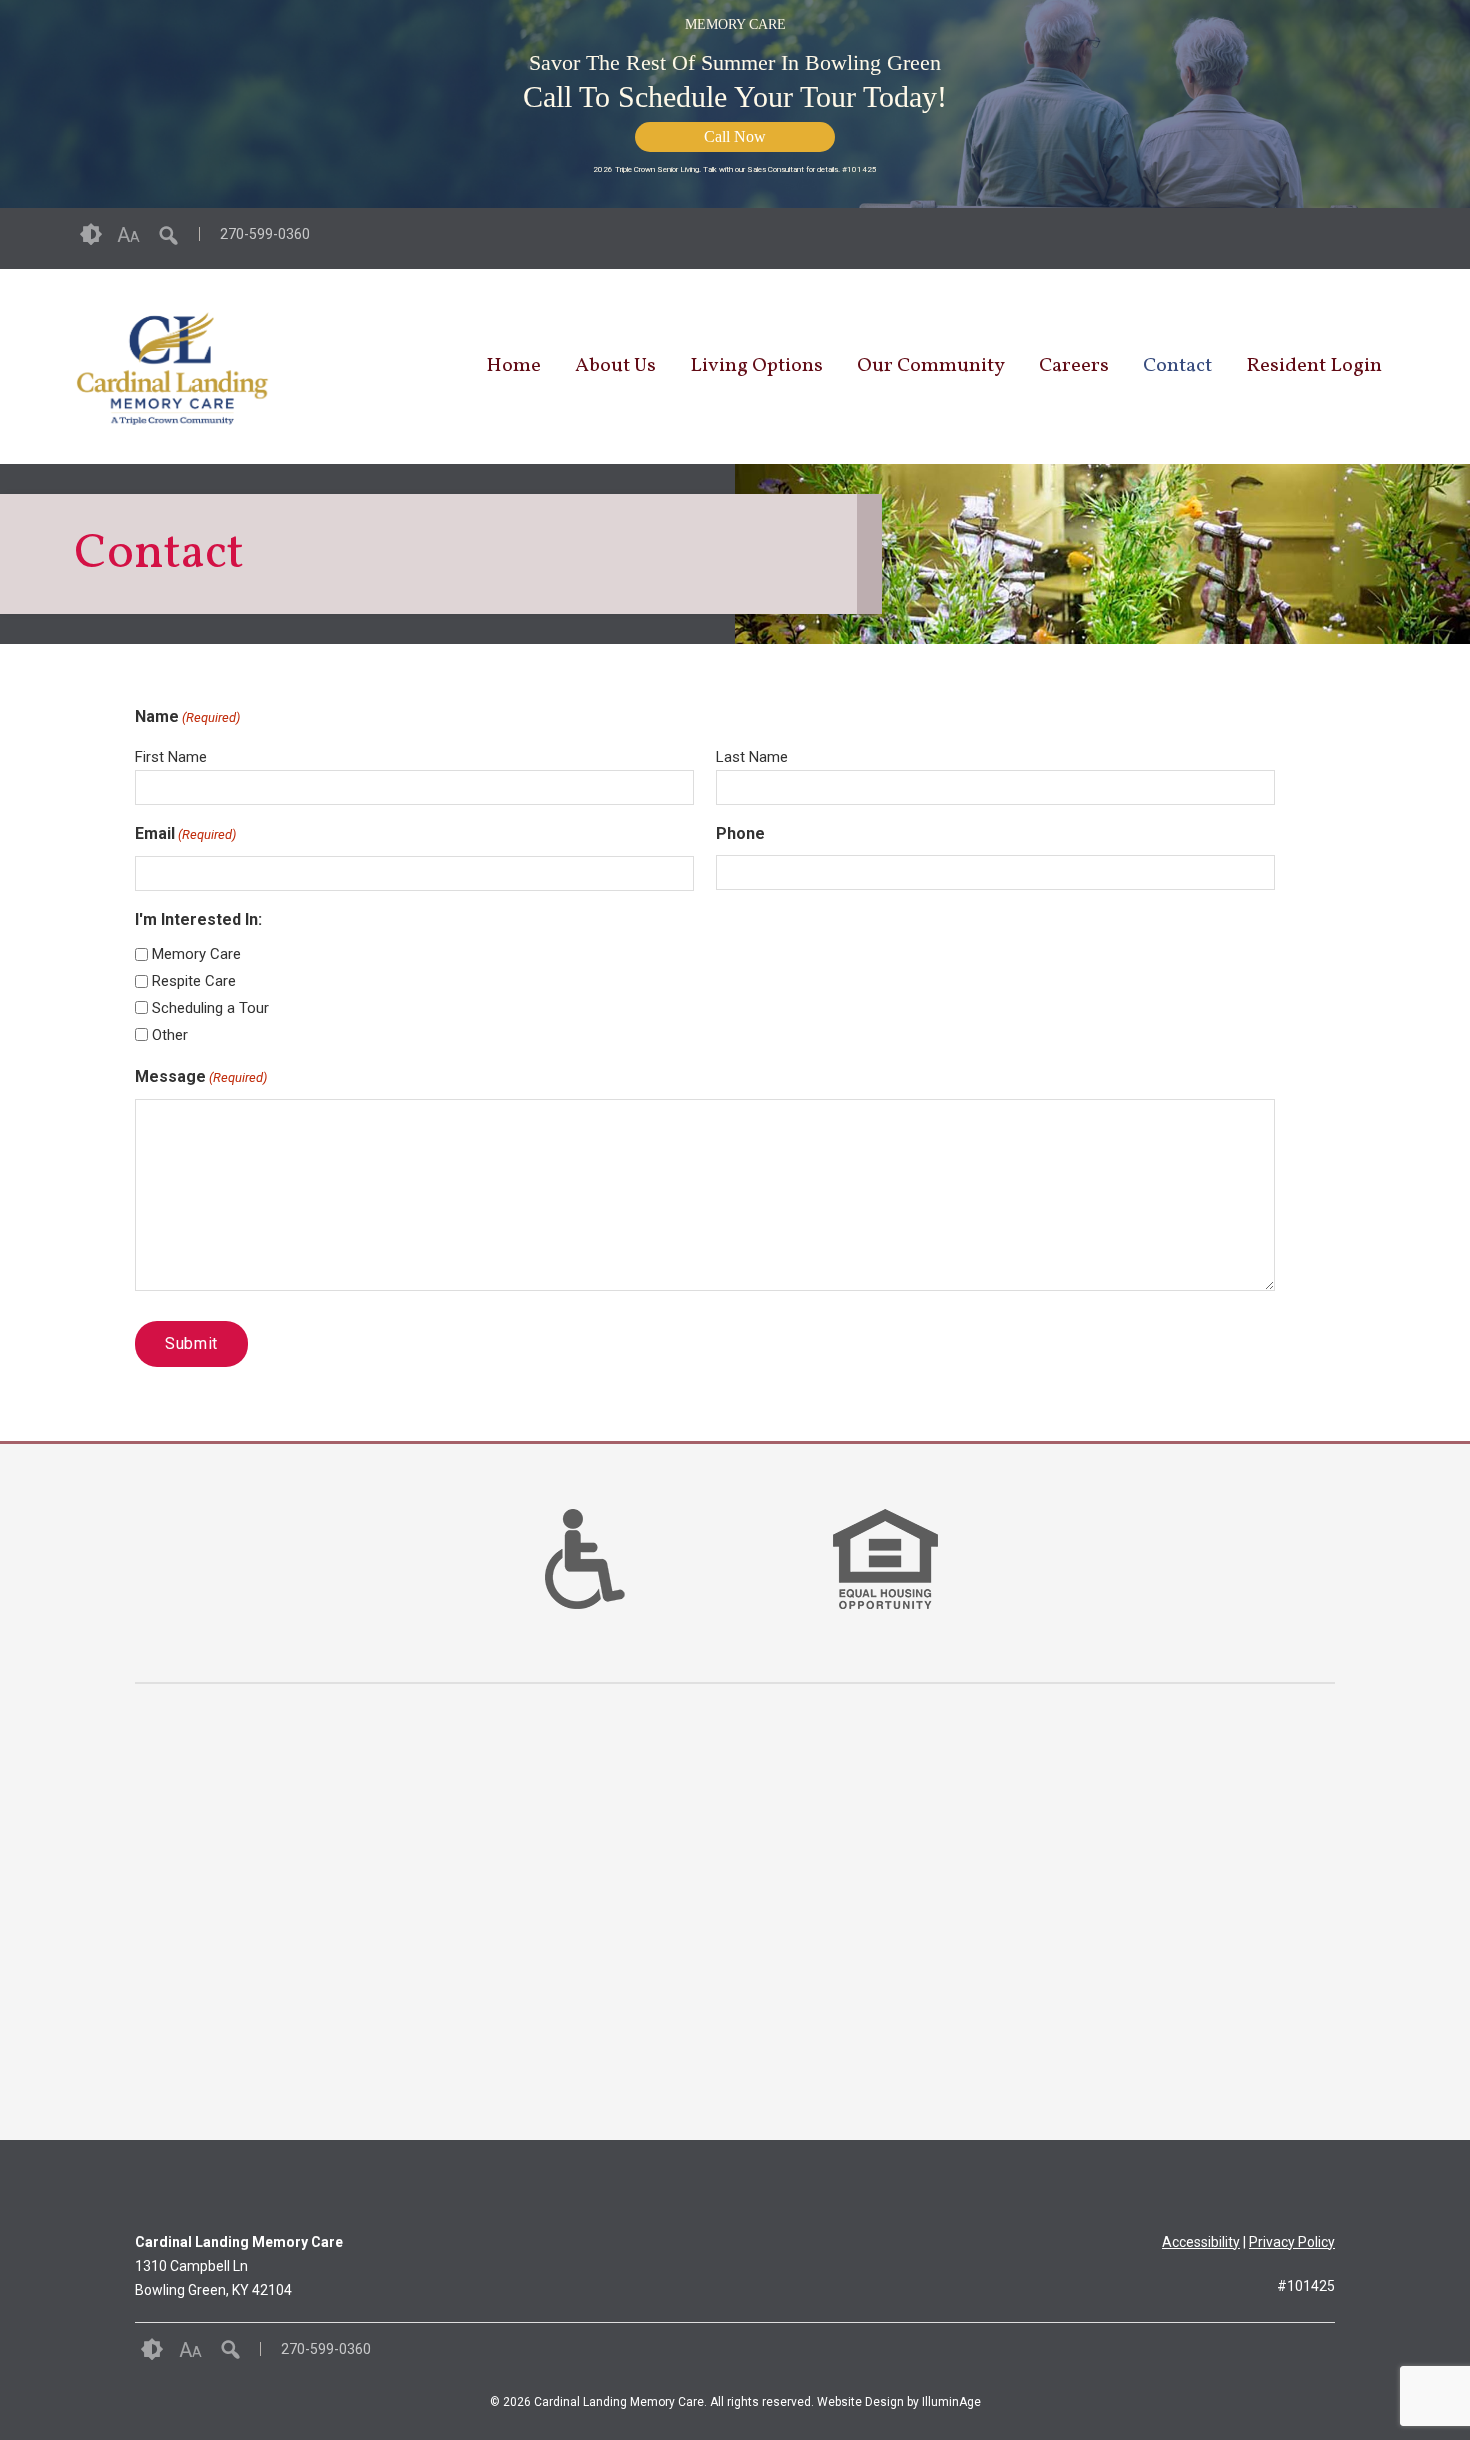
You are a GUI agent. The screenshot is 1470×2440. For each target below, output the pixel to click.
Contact (1177, 366)
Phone (740, 833)
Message (201, 1076)
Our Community (931, 366)
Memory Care (196, 954)
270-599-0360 (265, 234)
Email (185, 833)
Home (513, 366)
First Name (171, 757)
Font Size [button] (128, 235)
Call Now (735, 136)
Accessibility (1201, 2242)
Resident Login (1314, 366)
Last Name (752, 757)
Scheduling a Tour (210, 1008)
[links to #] (585, 1584)
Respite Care (194, 981)
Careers (1074, 366)
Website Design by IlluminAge (899, 2402)
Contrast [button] (91, 235)
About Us (615, 366)
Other (170, 1035)
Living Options (756, 366)
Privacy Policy (1292, 2242)
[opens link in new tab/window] (1387, 238)
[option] (585, 1559)
